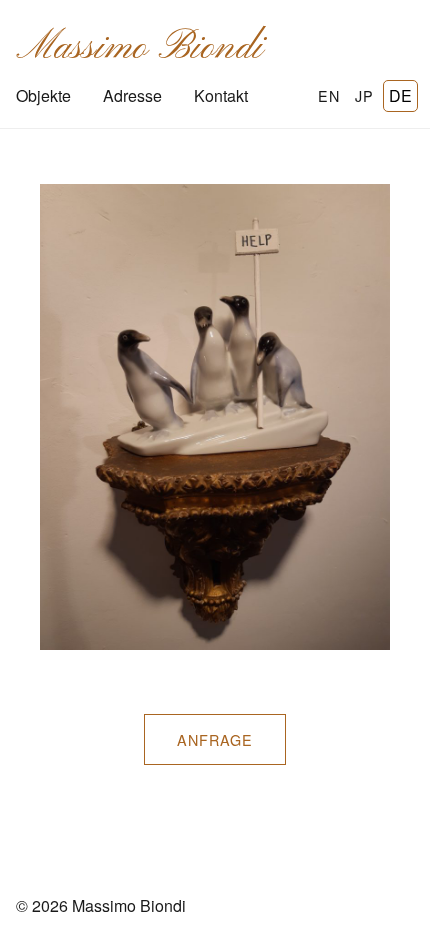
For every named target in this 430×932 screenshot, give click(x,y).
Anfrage (215, 739)
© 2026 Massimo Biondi (101, 905)
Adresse (132, 95)
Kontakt (221, 95)
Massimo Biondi (139, 48)
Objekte (43, 95)
